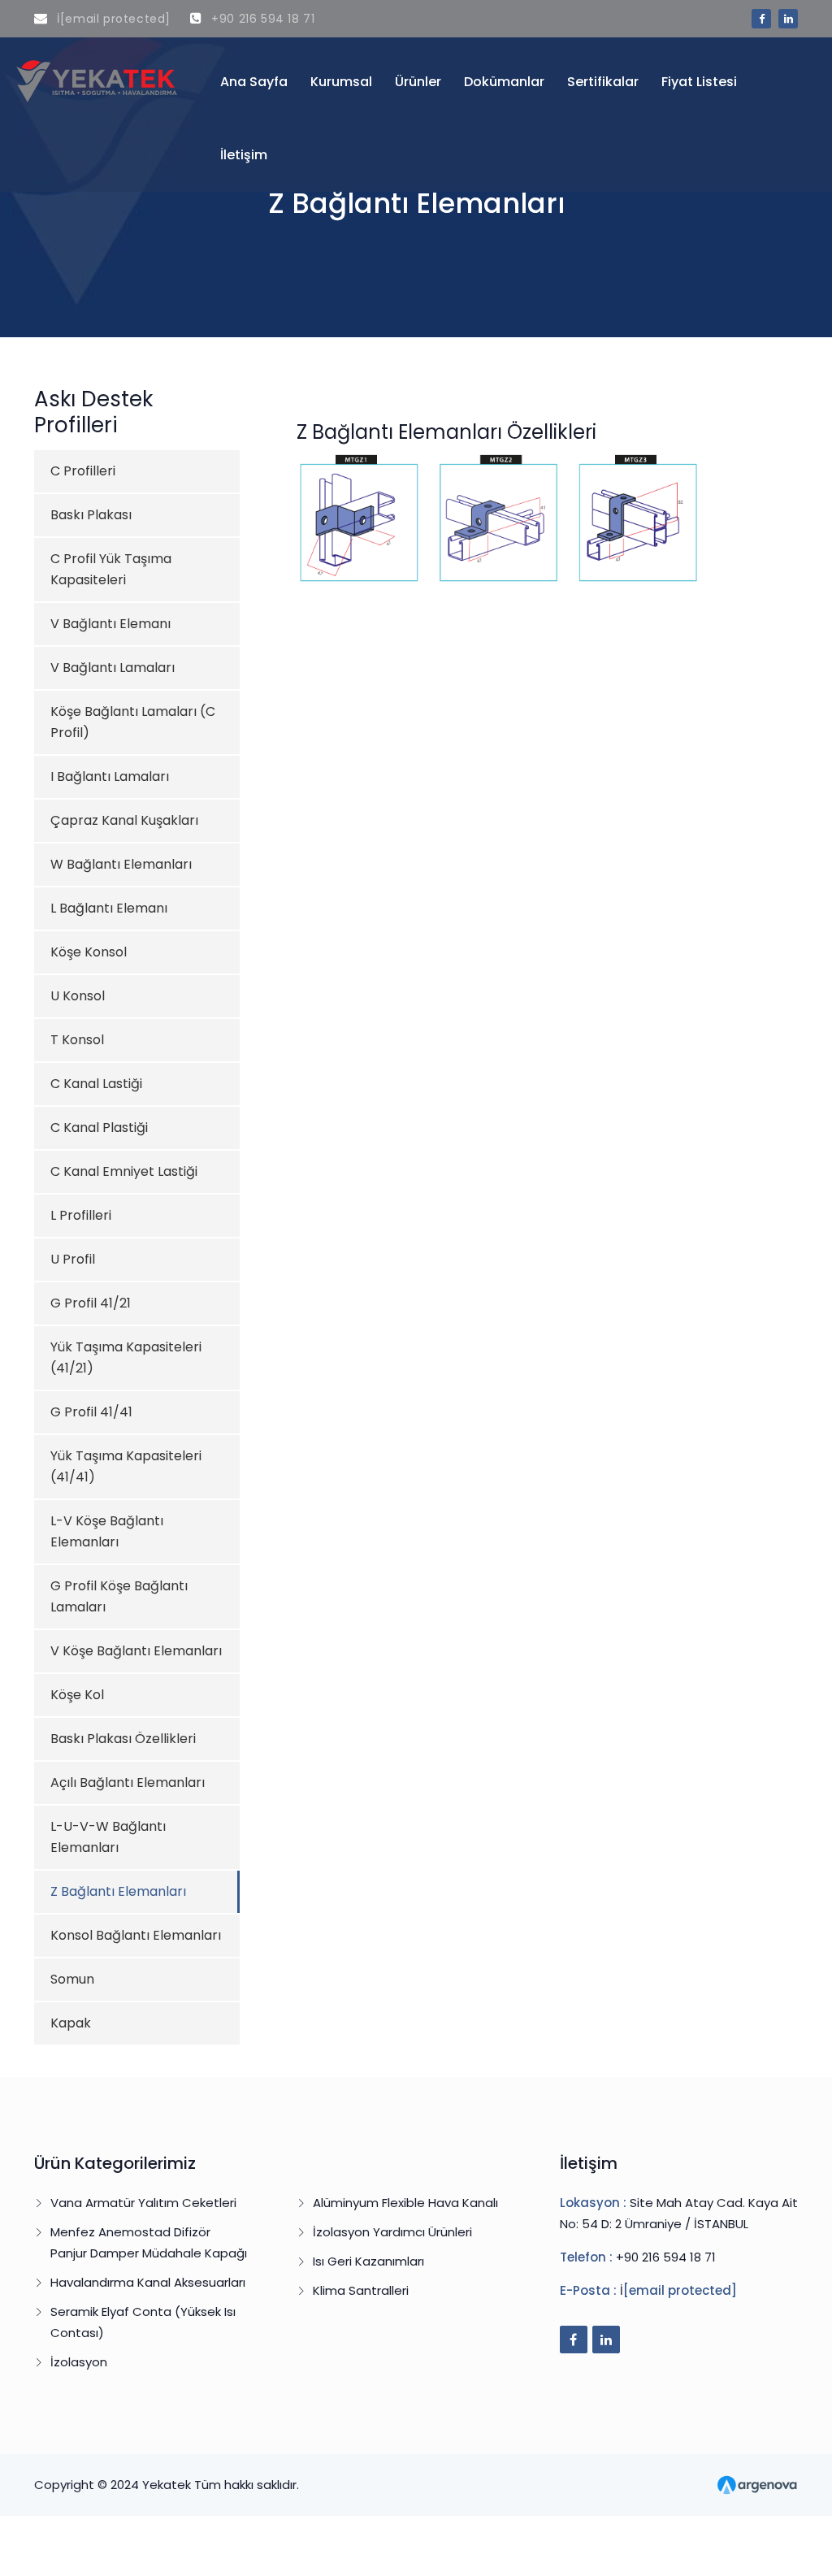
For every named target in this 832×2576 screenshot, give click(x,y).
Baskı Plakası (91, 515)
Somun (72, 1979)
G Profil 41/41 (91, 1412)
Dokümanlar (504, 82)
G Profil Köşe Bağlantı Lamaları (119, 1596)
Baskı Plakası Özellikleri (123, 1739)
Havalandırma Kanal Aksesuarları (148, 2282)
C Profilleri (83, 471)
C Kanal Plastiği (99, 1128)
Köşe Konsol (89, 952)
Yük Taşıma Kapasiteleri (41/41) (126, 1466)
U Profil (73, 1259)
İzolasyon (79, 2362)
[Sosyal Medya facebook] (761, 19)
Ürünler (418, 82)
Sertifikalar (603, 82)
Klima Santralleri (361, 2290)
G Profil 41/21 (91, 1303)
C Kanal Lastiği (96, 1084)
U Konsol (78, 996)
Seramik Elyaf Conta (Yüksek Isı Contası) (143, 2322)
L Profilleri (81, 1215)
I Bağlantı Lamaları (110, 776)
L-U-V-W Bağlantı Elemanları (108, 1837)
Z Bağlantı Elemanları (118, 1891)
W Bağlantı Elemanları (121, 864)
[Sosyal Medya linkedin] (788, 19)
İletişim (244, 155)
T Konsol (77, 1040)
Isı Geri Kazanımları (368, 2261)
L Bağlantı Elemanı (109, 908)
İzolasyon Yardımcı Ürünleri (392, 2232)
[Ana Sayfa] (98, 80)
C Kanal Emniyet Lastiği (124, 1171)
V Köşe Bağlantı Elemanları (136, 1651)
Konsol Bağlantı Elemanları (136, 1935)
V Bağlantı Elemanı (110, 624)
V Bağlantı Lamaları (113, 668)
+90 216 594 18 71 (261, 19)
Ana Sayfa (254, 82)
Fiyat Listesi (699, 82)
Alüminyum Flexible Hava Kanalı (405, 2203)
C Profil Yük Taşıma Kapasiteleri (111, 569)
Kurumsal (341, 82)
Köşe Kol (77, 1695)
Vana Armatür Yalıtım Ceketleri (143, 2203)
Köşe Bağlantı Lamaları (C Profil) (133, 722)
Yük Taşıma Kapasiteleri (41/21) (126, 1357)
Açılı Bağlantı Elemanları (128, 1782)
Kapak (71, 2023)
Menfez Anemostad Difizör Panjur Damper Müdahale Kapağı (149, 2242)
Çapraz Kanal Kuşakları (124, 820)
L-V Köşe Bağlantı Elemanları (107, 1531)
